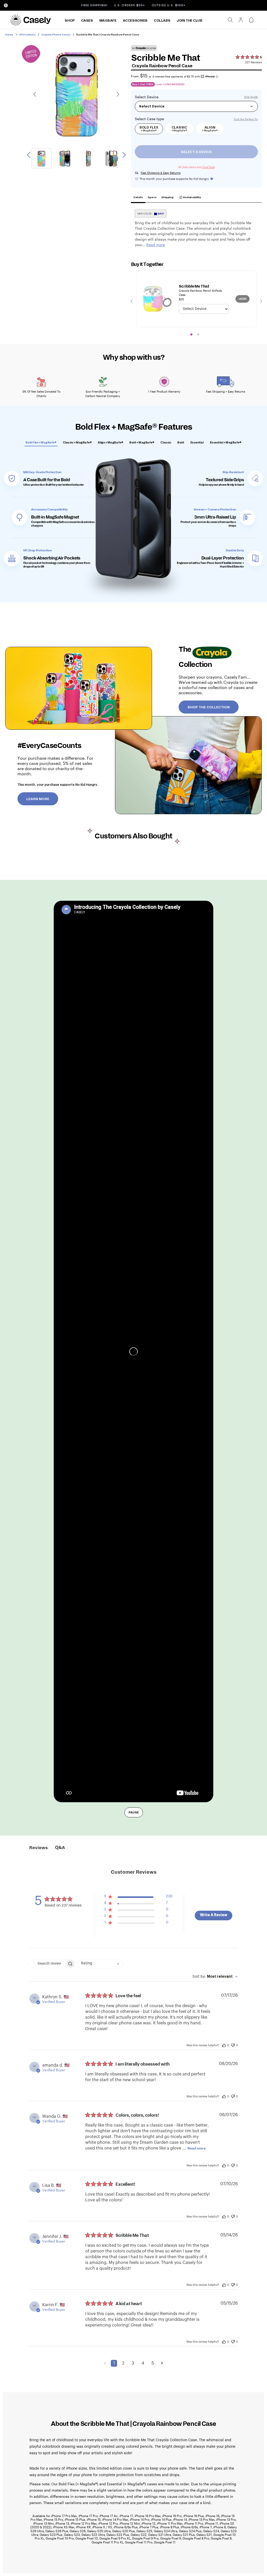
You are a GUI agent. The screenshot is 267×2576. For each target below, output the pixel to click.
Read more (197, 2148)
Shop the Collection (209, 707)
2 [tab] (198, 334)
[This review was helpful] (224, 2045)
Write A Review (214, 1915)
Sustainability (192, 197)
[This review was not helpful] (233, 2045)
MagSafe (108, 21)
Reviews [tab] (38, 1848)
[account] (241, 21)
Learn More (38, 799)
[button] (138, 1898)
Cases (87, 21)
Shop (70, 21)
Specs (152, 197)
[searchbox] (47, 1964)
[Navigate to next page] (162, 2363)
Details (138, 197)
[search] (230, 20)
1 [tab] (191, 334)
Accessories (135, 21)
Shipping (167, 197)
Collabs (162, 21)
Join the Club (189, 21)
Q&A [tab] (60, 1848)
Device (153, 97)
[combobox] (100, 1964)
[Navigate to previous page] (105, 2363)
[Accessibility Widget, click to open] (6, 5)
